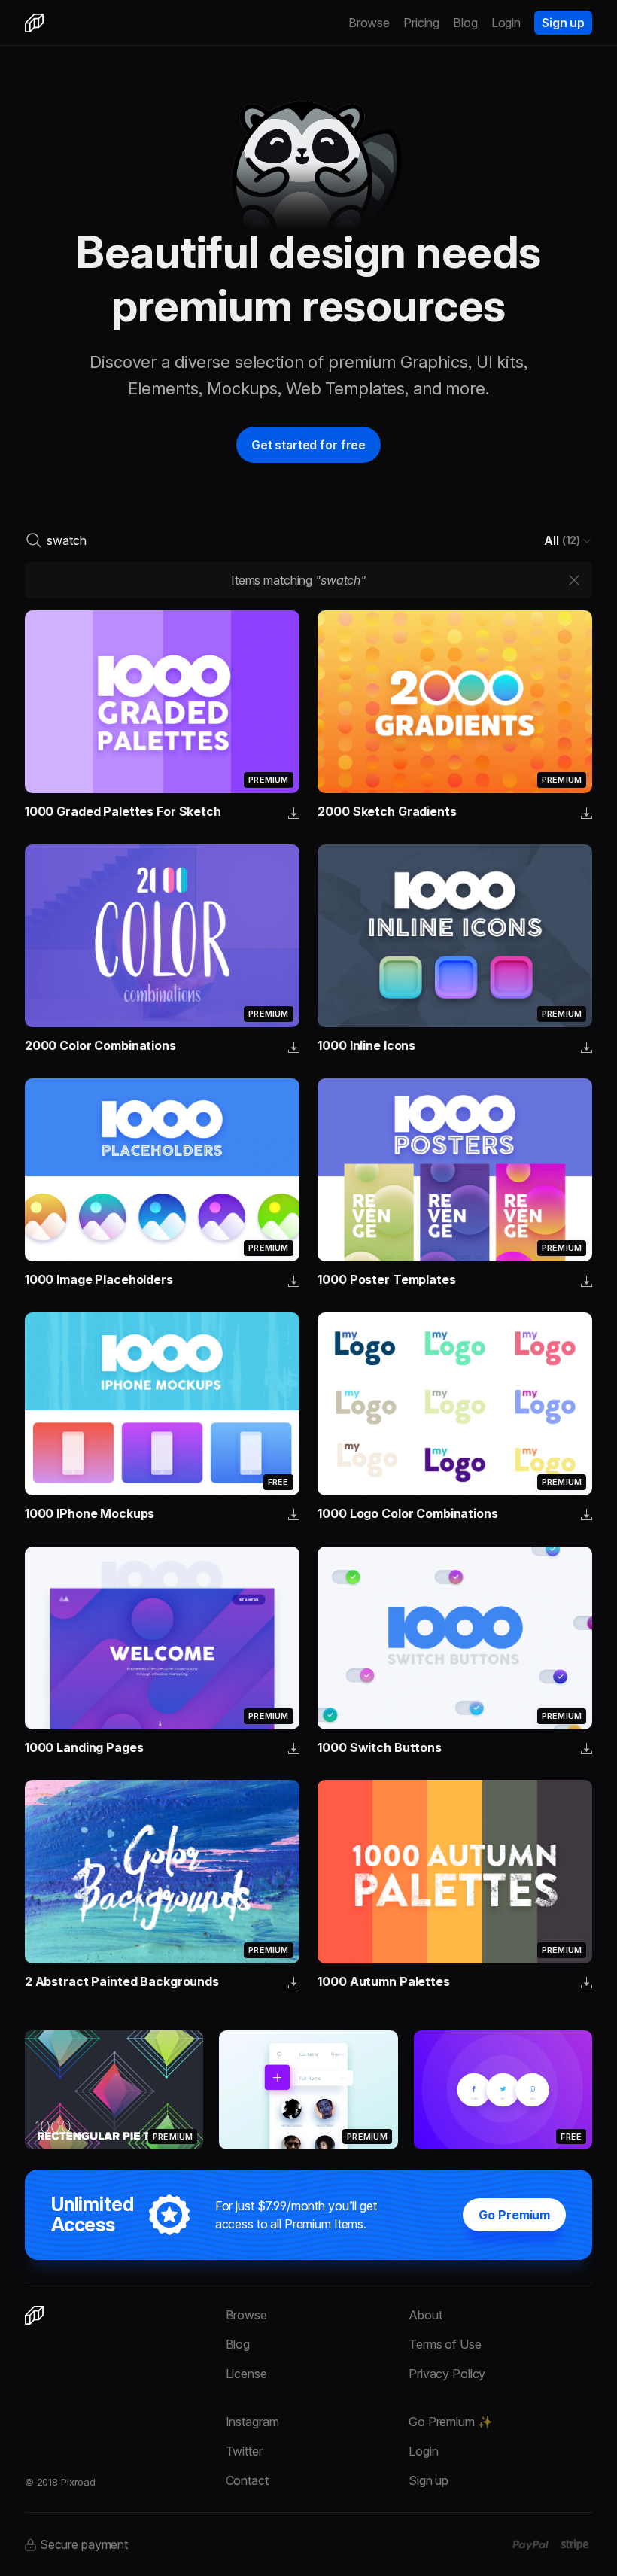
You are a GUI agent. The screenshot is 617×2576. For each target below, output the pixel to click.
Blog (465, 23)
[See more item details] (294, 814)
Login (506, 23)
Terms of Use (445, 2344)
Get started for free (308, 445)
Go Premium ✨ (450, 2422)
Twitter (244, 2451)
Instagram (252, 2422)
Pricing (421, 23)
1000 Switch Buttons (380, 1747)
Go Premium (514, 2215)
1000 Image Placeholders (99, 1279)
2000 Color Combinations (100, 1045)
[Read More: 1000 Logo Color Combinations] (455, 1404)
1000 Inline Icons (366, 1045)
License (246, 2374)
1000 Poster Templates (386, 1279)
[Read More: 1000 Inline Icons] (455, 936)
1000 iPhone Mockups (90, 1513)
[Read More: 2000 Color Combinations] (162, 936)
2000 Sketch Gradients (387, 811)
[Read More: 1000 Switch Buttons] (455, 1638)
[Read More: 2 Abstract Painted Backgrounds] (162, 1871)
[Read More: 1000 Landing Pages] (162, 1638)
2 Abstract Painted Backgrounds (122, 1981)
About (425, 2315)
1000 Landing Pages (84, 1747)
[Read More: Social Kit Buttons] (503, 2090)
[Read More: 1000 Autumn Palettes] (455, 1871)
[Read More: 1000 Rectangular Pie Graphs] (114, 2090)
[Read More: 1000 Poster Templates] (455, 1170)
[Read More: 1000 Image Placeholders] (162, 1170)
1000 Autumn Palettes (383, 1981)
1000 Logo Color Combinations (407, 1513)
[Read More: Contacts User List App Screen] (308, 2090)
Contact (247, 2480)
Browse (369, 23)
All (562, 540)
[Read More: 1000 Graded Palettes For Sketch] (162, 702)
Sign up (563, 23)
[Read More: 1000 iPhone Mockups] (162, 1404)
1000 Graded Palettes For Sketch (123, 811)
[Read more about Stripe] (574, 2544)
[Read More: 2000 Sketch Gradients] (455, 702)
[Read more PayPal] (531, 2545)
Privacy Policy (447, 2374)
